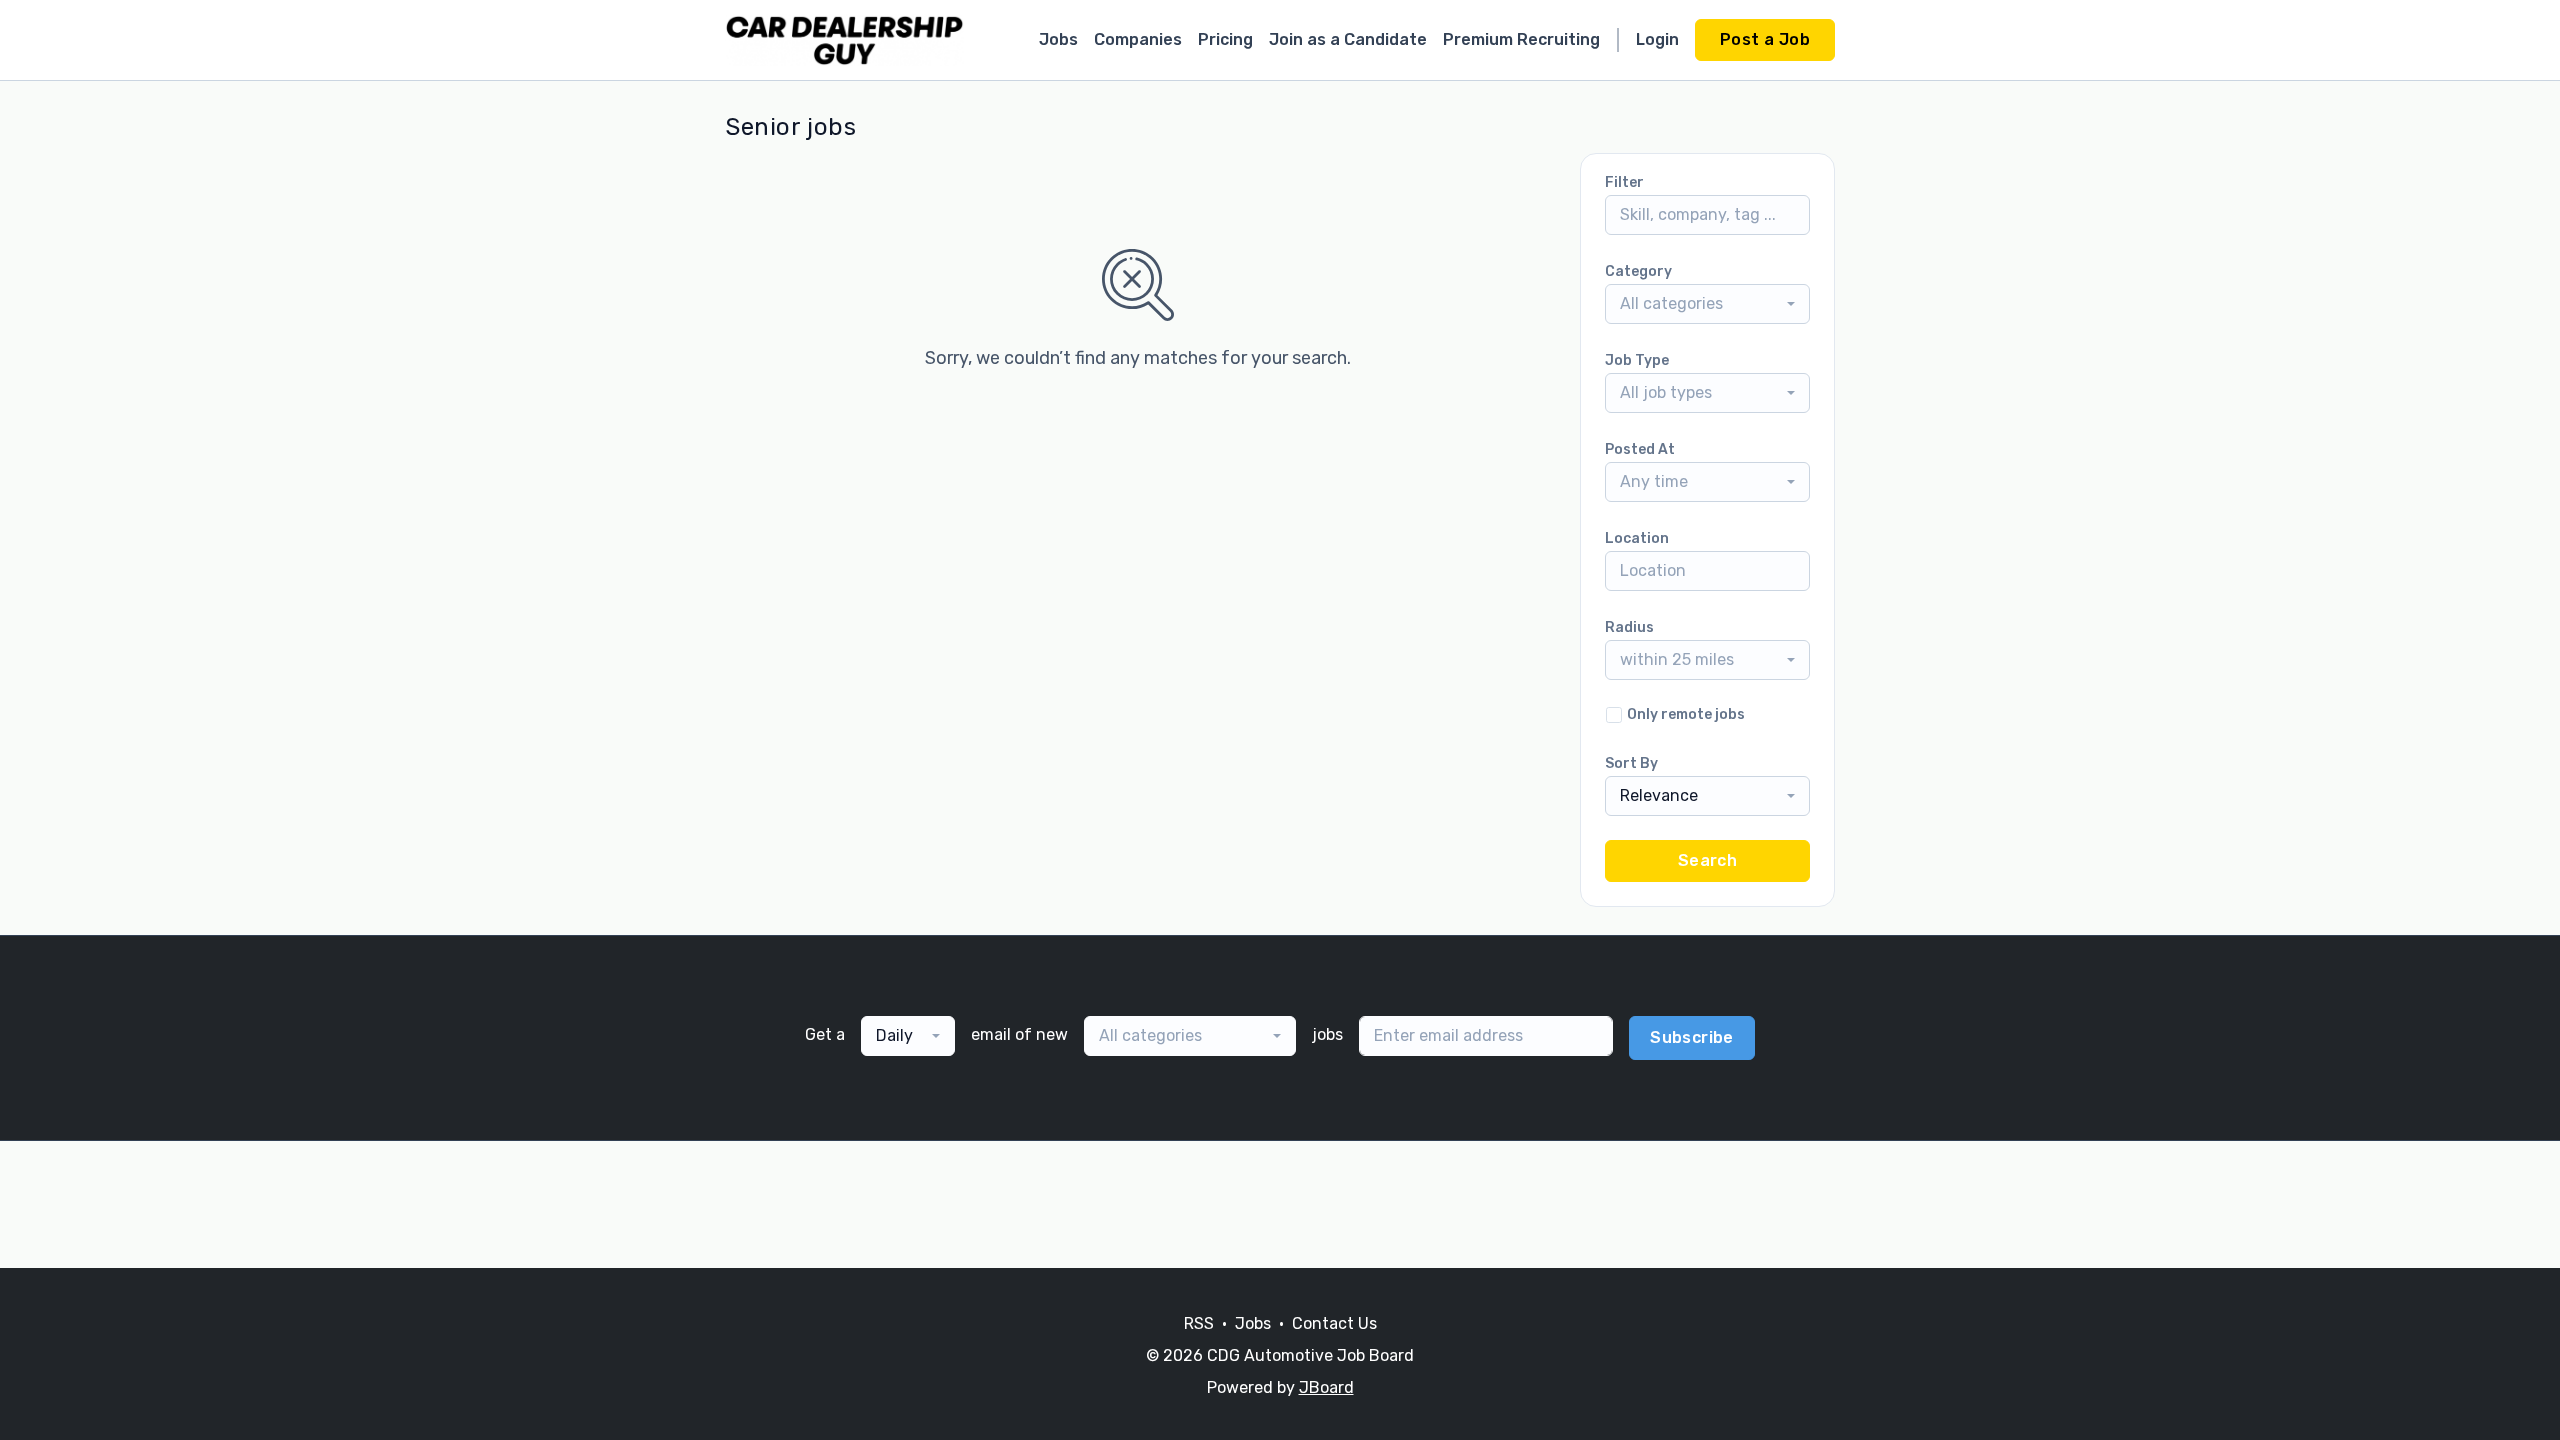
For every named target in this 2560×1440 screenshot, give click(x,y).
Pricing (1225, 39)
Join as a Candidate (1348, 39)
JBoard (1326, 1387)
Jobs (1058, 39)
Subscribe (1692, 1037)
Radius (1629, 627)
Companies (1138, 39)
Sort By (1631, 763)
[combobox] (1707, 304)
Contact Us (1334, 1323)
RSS (1199, 1323)
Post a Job (1765, 39)
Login (1657, 39)
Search (1707, 860)
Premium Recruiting (1521, 39)
